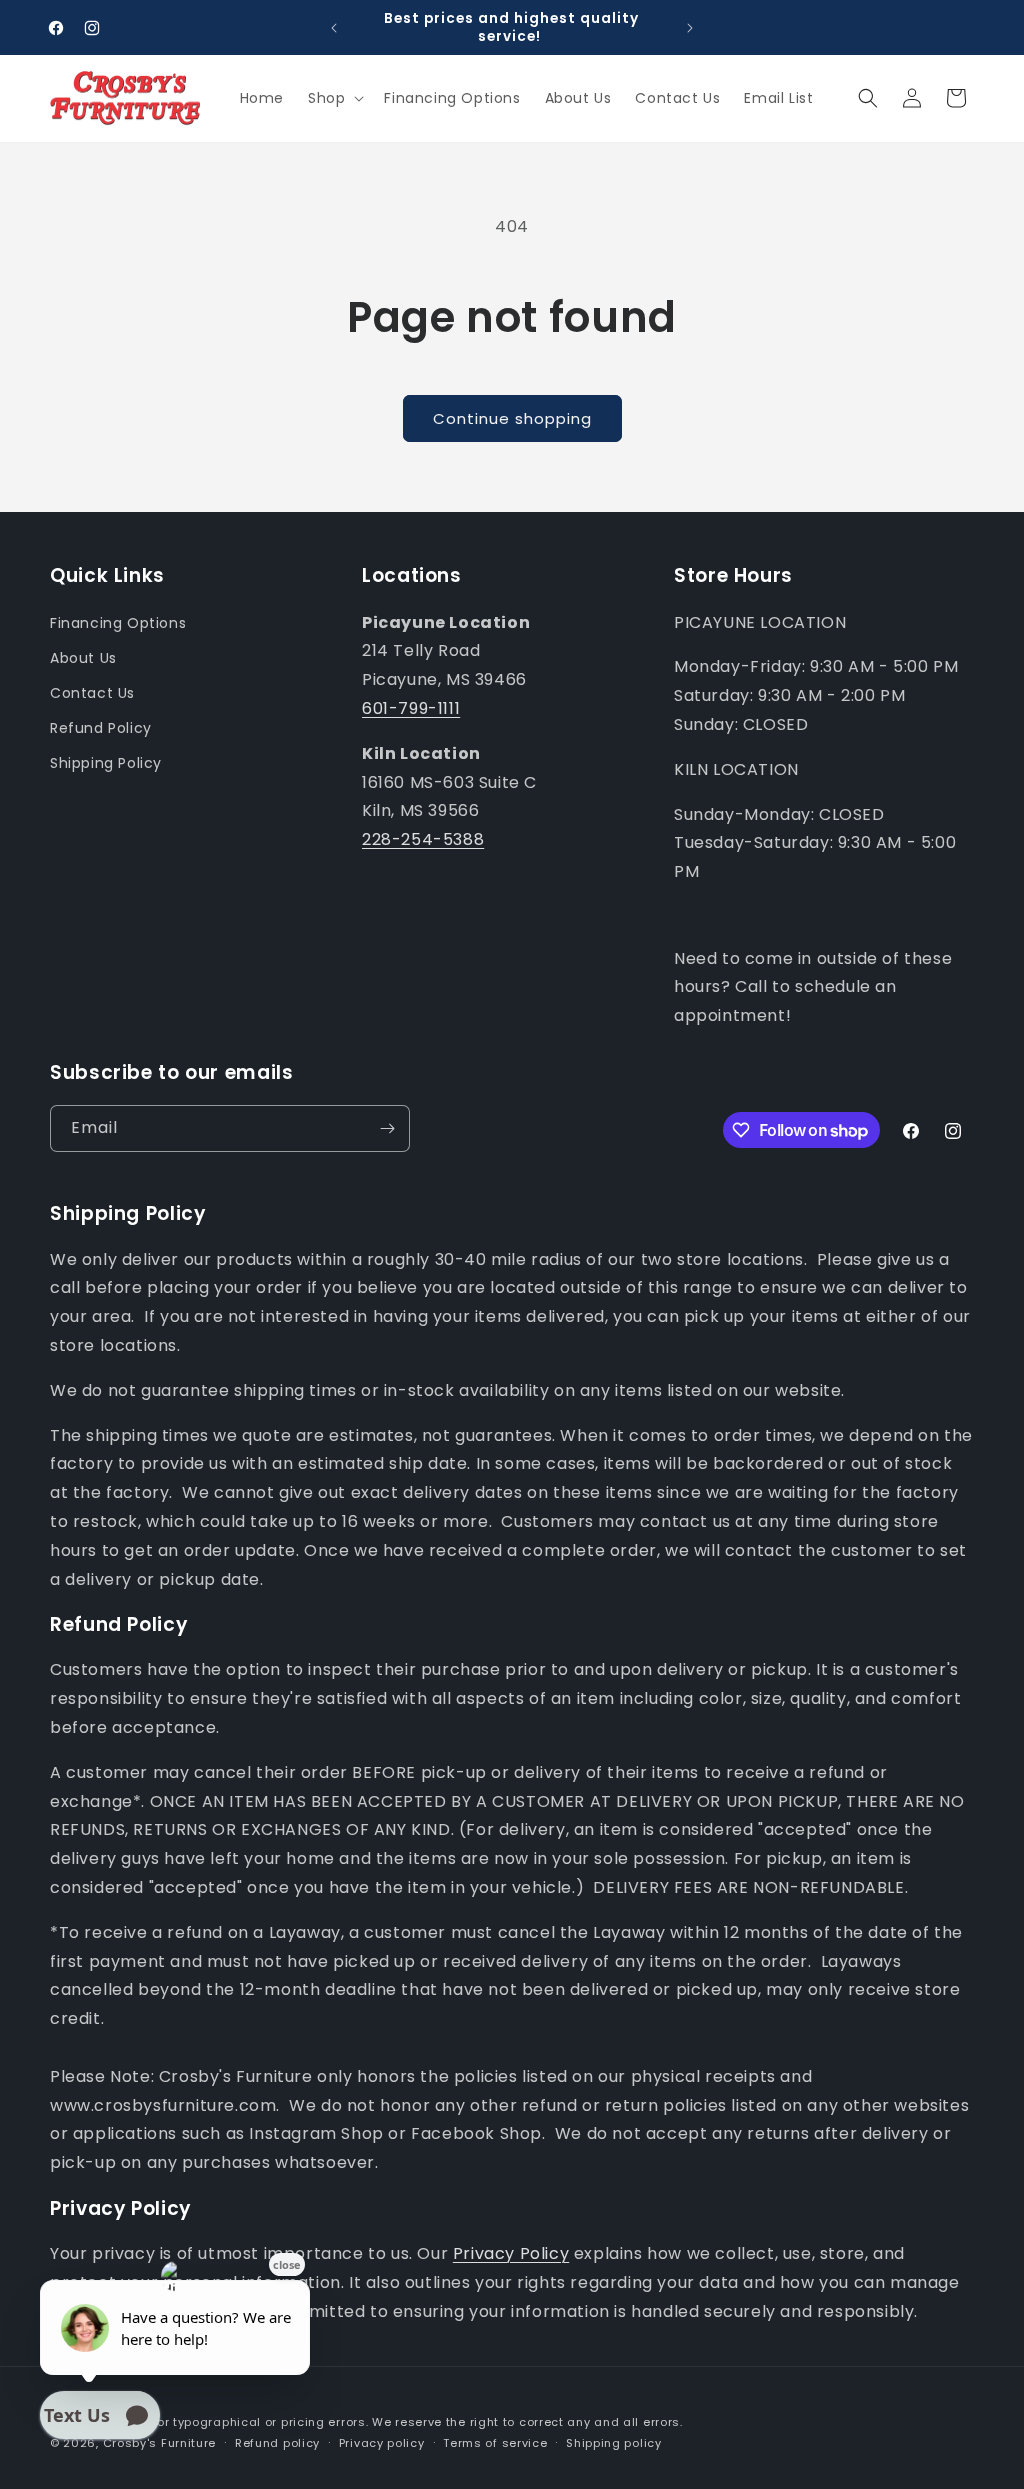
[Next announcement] (690, 28)
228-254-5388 (423, 839)
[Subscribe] (387, 1128)
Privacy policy (382, 2443)
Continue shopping (512, 418)
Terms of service (495, 2443)
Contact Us (92, 693)
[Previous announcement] (334, 28)
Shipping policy (614, 2443)
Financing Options (118, 623)
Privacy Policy (511, 2253)
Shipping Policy (106, 763)
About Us (83, 658)
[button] (334, 98)
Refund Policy (101, 728)
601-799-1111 (411, 708)
